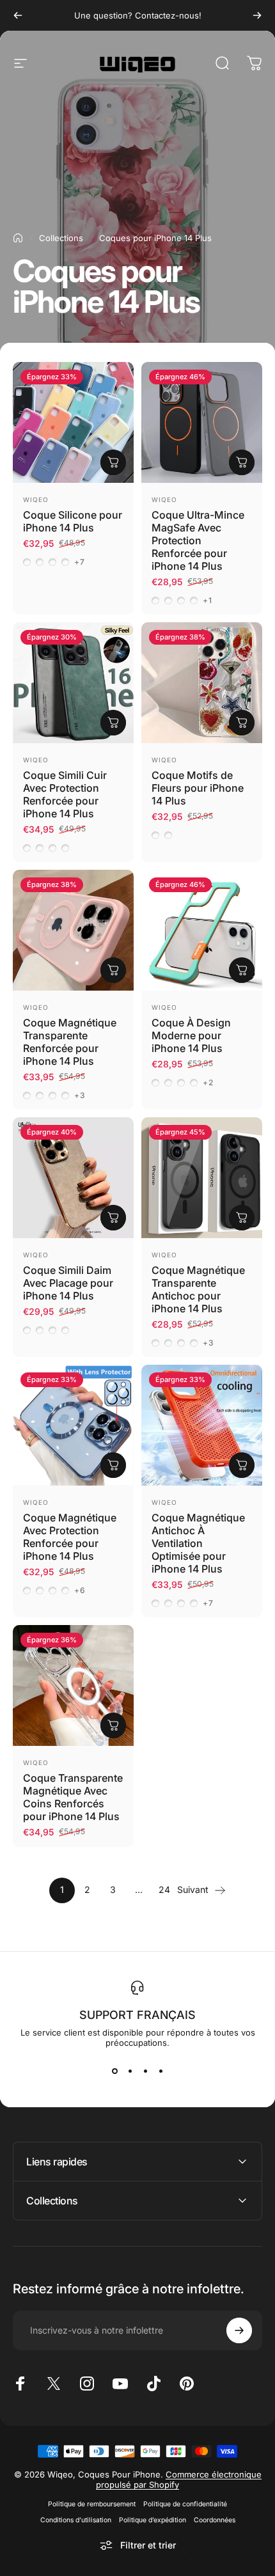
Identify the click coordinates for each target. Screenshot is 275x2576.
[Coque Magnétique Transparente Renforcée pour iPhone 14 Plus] (73, 930)
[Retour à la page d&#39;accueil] (18, 238)
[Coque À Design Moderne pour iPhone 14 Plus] (202, 930)
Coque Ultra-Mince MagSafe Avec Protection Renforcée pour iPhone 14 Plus (198, 540)
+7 (80, 562)
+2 (208, 1083)
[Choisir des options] (113, 462)
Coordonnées (215, 2520)
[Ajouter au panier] (113, 1725)
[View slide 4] (161, 2071)
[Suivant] (257, 15)
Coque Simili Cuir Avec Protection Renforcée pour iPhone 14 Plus (65, 794)
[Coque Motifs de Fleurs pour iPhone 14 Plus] (202, 683)
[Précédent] (18, 15)
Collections (61, 238)
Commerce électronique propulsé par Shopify (179, 2479)
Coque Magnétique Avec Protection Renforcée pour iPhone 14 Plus (70, 1537)
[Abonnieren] (239, 2330)
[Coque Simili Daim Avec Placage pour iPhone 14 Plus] (73, 1178)
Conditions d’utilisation (76, 2520)
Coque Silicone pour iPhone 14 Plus (73, 521)
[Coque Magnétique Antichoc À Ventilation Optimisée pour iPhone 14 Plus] (202, 1425)
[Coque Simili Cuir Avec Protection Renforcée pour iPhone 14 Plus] (73, 683)
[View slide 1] (114, 2071)
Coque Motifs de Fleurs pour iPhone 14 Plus (198, 788)
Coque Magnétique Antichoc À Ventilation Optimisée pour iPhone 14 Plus (198, 1543)
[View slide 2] (130, 2071)
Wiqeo (36, 499)
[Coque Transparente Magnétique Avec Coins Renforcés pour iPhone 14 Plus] (73, 1685)
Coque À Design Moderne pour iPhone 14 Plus (191, 1035)
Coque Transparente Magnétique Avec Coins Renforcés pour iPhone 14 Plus (73, 1797)
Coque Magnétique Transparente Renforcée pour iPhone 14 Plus (70, 1042)
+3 (80, 1096)
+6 (80, 1590)
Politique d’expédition (153, 2520)
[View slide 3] (145, 2071)
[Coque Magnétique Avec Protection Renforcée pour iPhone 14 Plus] (73, 1425)
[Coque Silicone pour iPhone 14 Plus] (73, 422)
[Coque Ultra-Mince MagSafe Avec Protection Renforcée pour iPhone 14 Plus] (202, 422)
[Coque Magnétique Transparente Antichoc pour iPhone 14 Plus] (202, 1178)
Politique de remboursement (92, 2504)
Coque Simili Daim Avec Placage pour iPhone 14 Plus (68, 1283)
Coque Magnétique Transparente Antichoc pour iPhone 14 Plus (198, 1289)
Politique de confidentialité (185, 2504)
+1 (208, 601)
